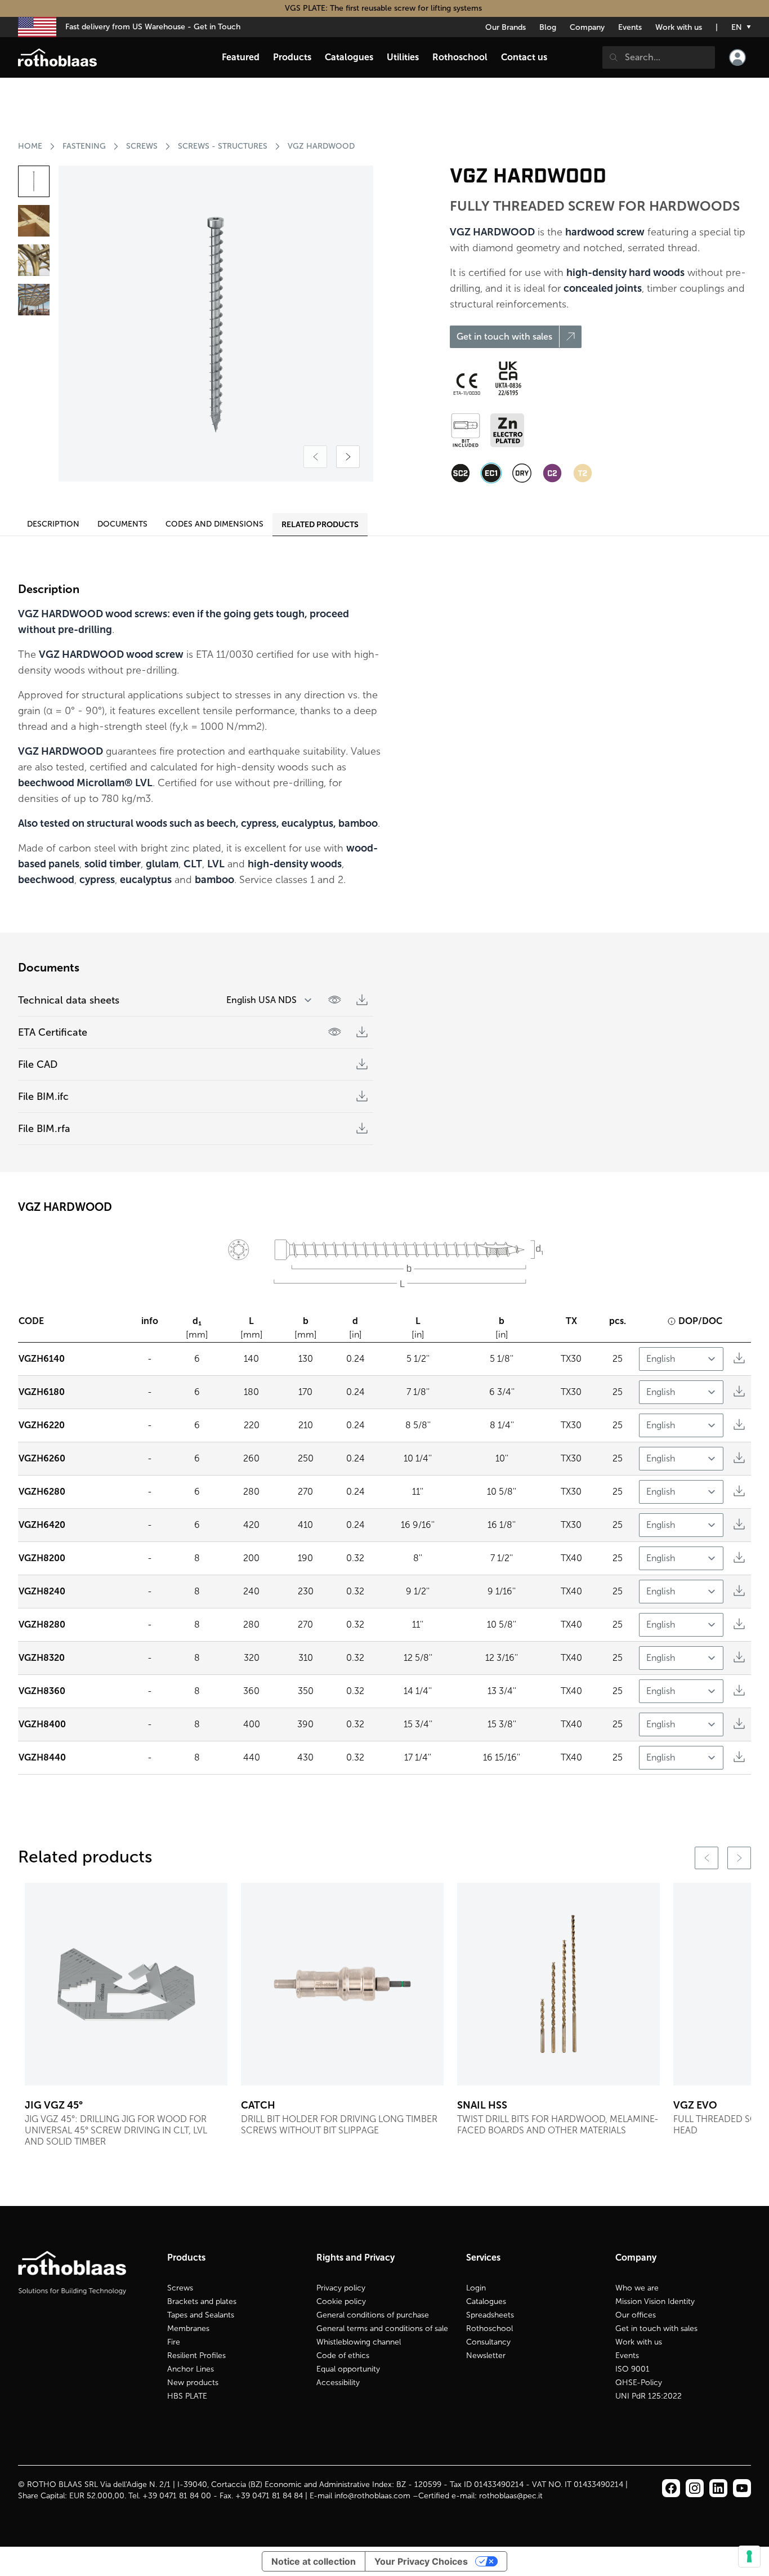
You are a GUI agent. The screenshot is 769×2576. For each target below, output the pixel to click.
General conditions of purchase (373, 2315)
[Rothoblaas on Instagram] (718, 2488)
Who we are (637, 2288)
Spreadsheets (490, 2315)
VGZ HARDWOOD (321, 146)
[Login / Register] (737, 57)
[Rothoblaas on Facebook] (671, 2488)
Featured (241, 57)
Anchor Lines (191, 2369)
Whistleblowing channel (359, 2342)
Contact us (524, 57)
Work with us (679, 27)
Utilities (403, 57)
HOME (30, 146)
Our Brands (506, 27)
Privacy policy (341, 2288)
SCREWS (142, 146)
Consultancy (488, 2342)
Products (292, 57)
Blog (548, 27)
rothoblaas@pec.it (511, 2496)
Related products (320, 524)
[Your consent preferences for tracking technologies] (749, 2556)
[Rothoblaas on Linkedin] (695, 2488)
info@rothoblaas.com (372, 2496)
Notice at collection (314, 2561)
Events (630, 27)
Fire (174, 2342)
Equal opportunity (348, 2369)
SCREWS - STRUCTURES (223, 146)
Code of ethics (343, 2356)
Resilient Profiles (196, 2356)
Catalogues (486, 2301)
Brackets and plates (202, 2301)
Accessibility (338, 2383)
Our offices (636, 2315)
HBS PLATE (187, 2396)
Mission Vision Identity (655, 2301)
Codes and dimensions (214, 524)
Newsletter (486, 2356)
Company (587, 27)
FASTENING (84, 146)
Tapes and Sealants (201, 2315)
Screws (180, 2288)
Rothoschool (489, 2328)
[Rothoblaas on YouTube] (742, 2488)
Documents (122, 524)
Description (53, 524)
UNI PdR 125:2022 (649, 2396)
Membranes (188, 2328)
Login (476, 2288)
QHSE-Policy (639, 2383)
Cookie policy (341, 2301)
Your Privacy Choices (421, 2561)
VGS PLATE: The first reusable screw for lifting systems (384, 8)
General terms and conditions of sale (382, 2328)
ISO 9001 (632, 2369)
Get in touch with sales (656, 2328)
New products (193, 2383)
